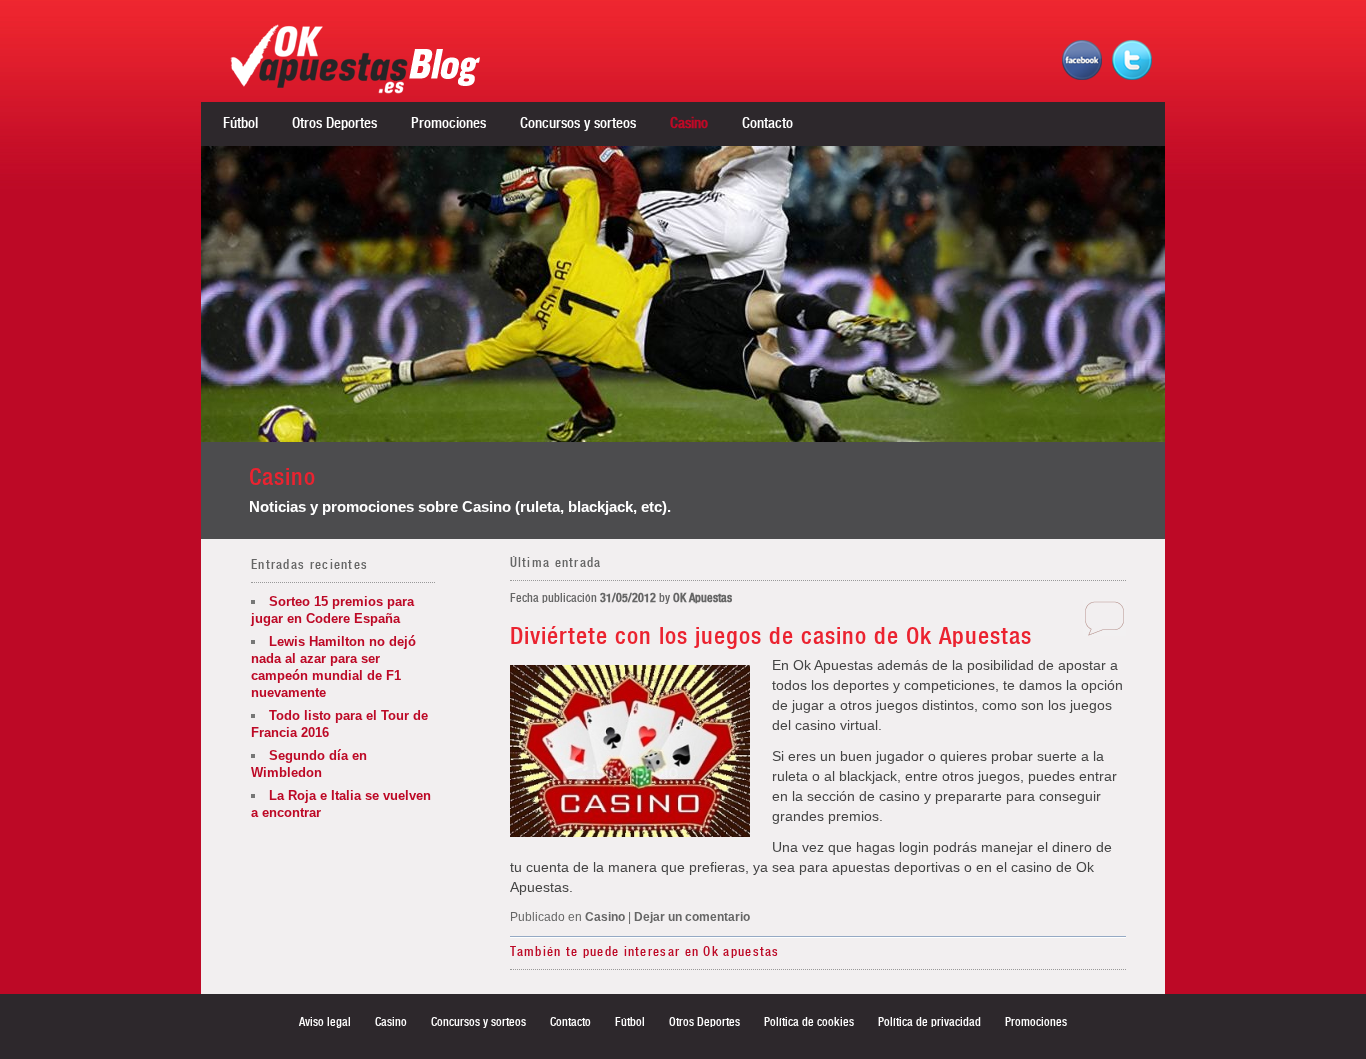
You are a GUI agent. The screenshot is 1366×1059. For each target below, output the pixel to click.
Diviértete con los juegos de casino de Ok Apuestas (771, 637)
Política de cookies (809, 1022)
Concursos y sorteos (578, 123)
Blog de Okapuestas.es (376, 59)
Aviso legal (325, 1022)
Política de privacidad (929, 1022)
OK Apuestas (702, 598)
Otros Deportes (334, 123)
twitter (1132, 60)
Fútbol (240, 123)
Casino (689, 123)
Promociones (448, 123)
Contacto (767, 123)
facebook (1082, 60)
